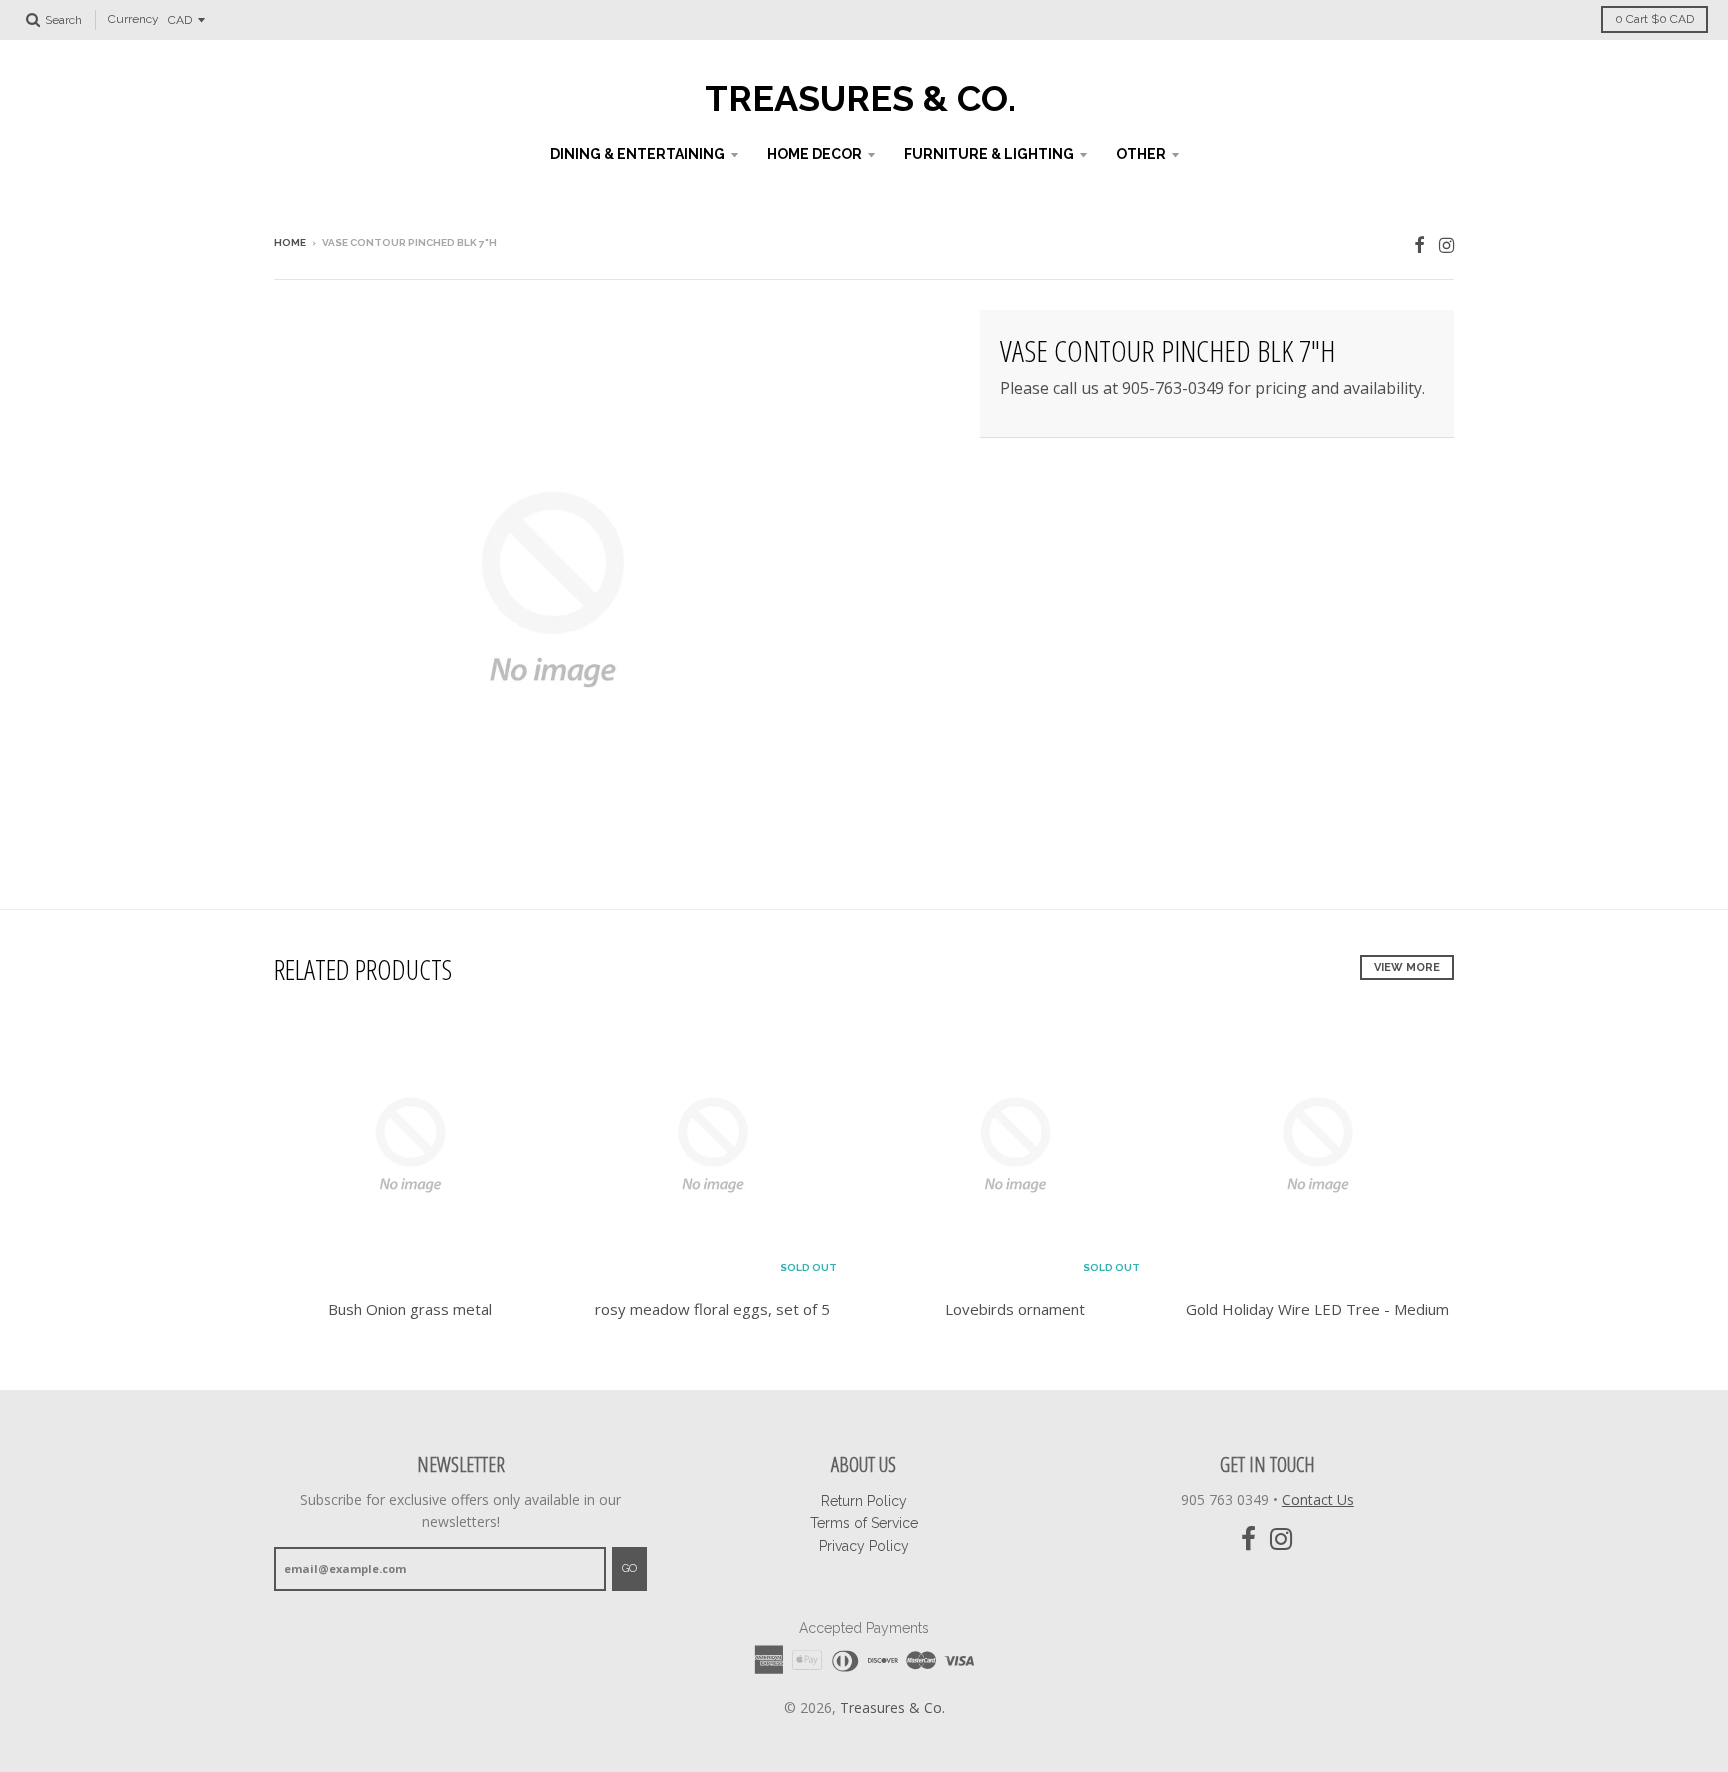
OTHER (1141, 154)
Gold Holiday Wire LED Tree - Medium (1317, 1309)
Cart (1654, 19)
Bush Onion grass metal (410, 1309)
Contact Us (1318, 1499)
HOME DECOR (814, 154)
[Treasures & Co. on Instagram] (1446, 244)
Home (290, 242)
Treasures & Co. (860, 98)
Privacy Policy (864, 1546)
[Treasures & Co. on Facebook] (1419, 244)
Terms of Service (864, 1523)
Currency (133, 20)
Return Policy (864, 1501)
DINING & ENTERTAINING (637, 154)
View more (1407, 967)
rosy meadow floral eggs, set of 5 (712, 1309)
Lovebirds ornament (1015, 1309)
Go (629, 1568)
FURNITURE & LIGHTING (989, 154)
